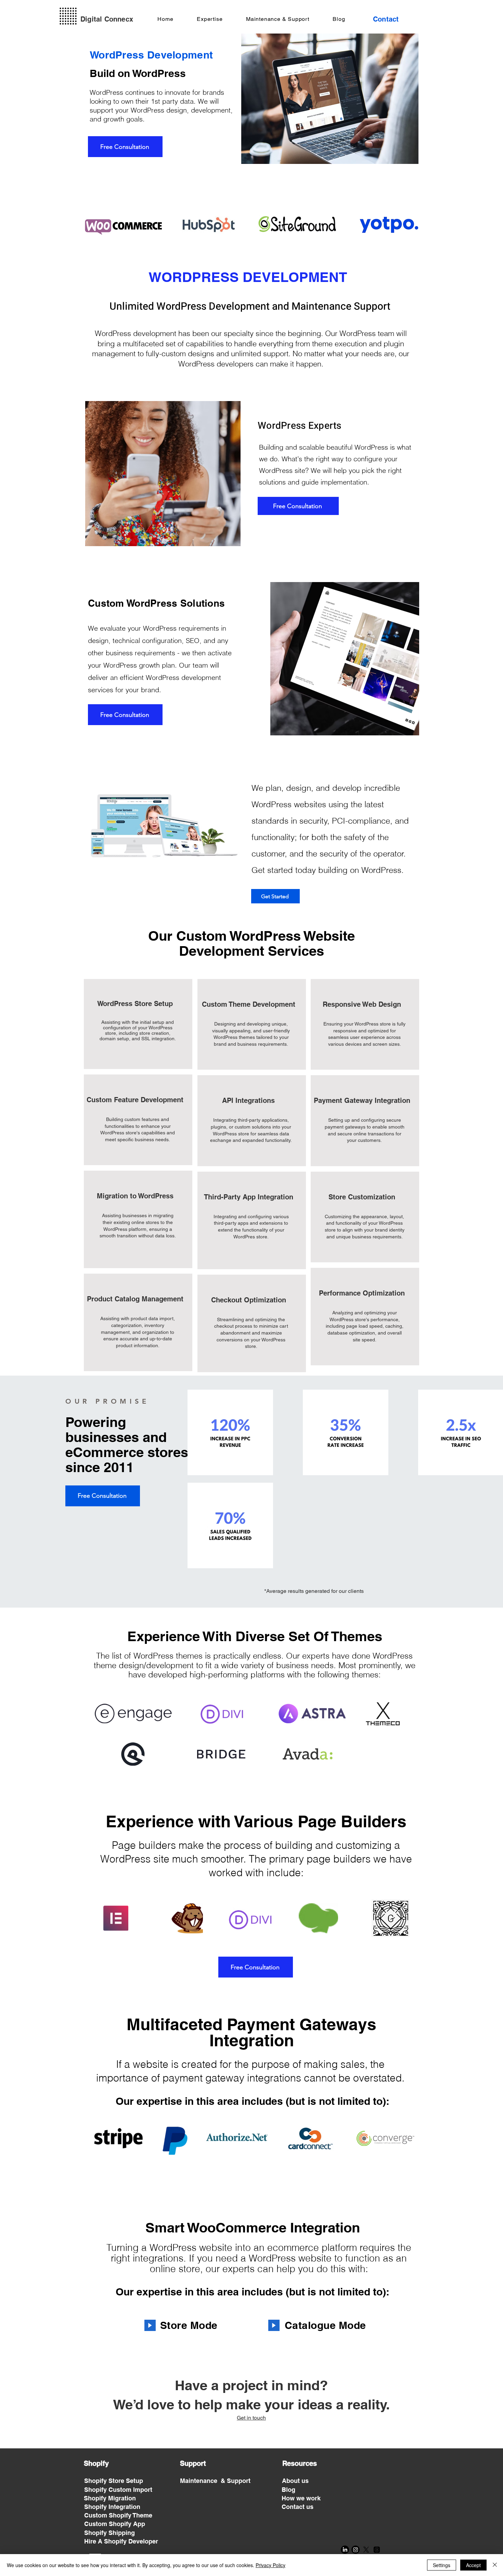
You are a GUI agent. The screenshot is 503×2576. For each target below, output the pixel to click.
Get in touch (251, 2418)
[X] (366, 2550)
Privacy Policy (270, 2565)
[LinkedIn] (345, 2550)
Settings (442, 2565)
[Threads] (377, 2550)
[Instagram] (356, 2550)
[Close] (495, 2565)
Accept (473, 2565)
